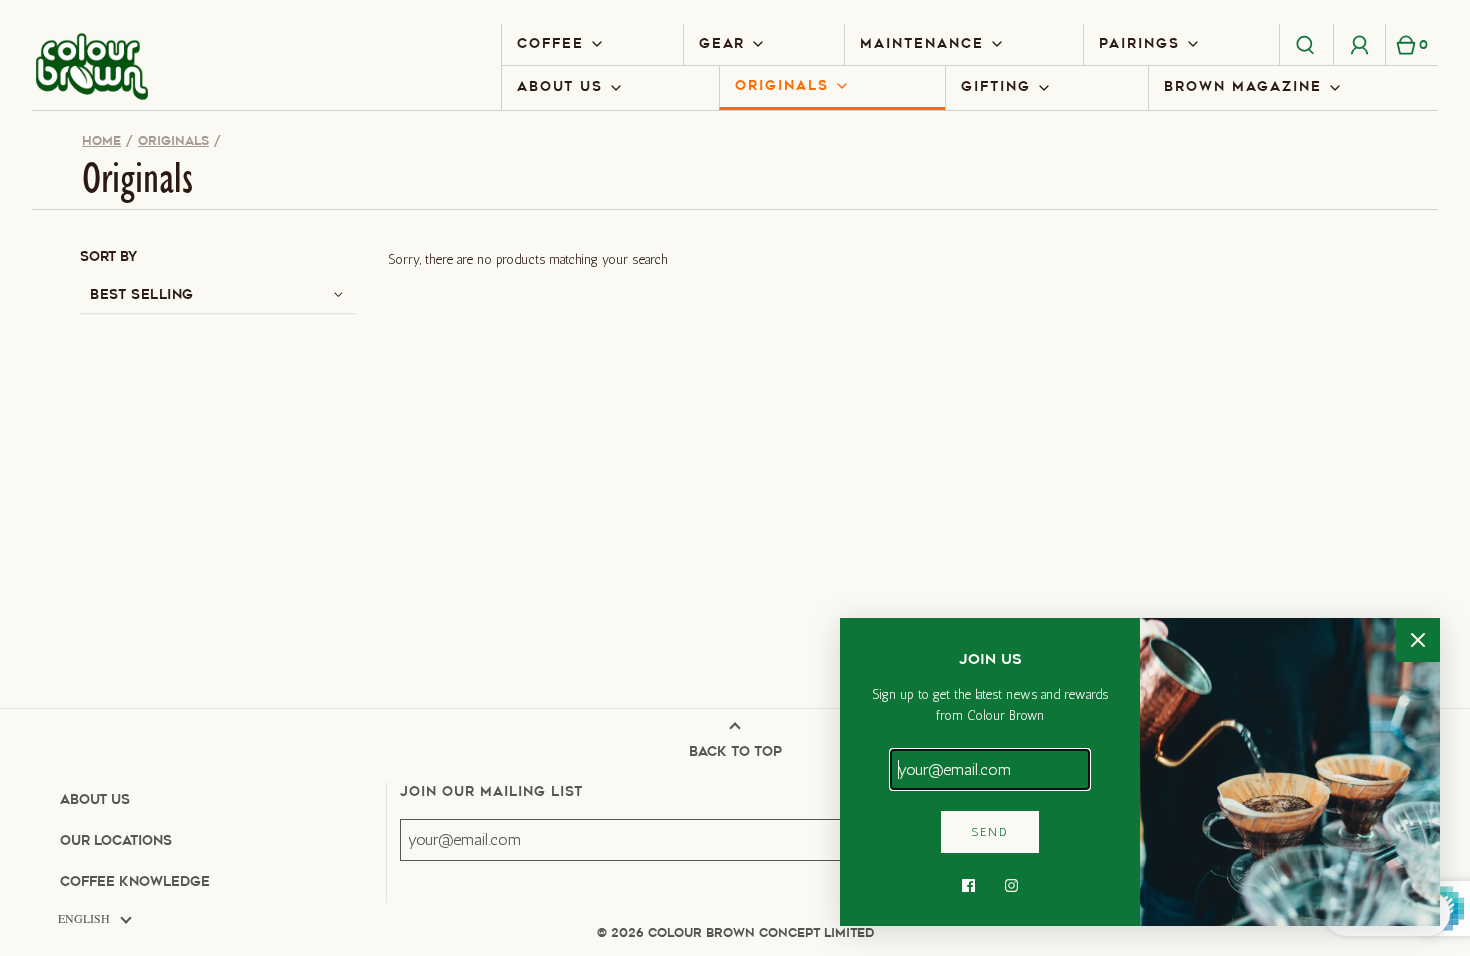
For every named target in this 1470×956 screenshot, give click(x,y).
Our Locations (116, 840)
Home (101, 140)
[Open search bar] (1306, 44)
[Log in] (1360, 44)
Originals (173, 140)
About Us (95, 799)
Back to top (735, 751)
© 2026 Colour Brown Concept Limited (735, 932)
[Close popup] (1418, 640)
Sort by (108, 256)
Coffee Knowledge (135, 881)
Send (990, 832)
